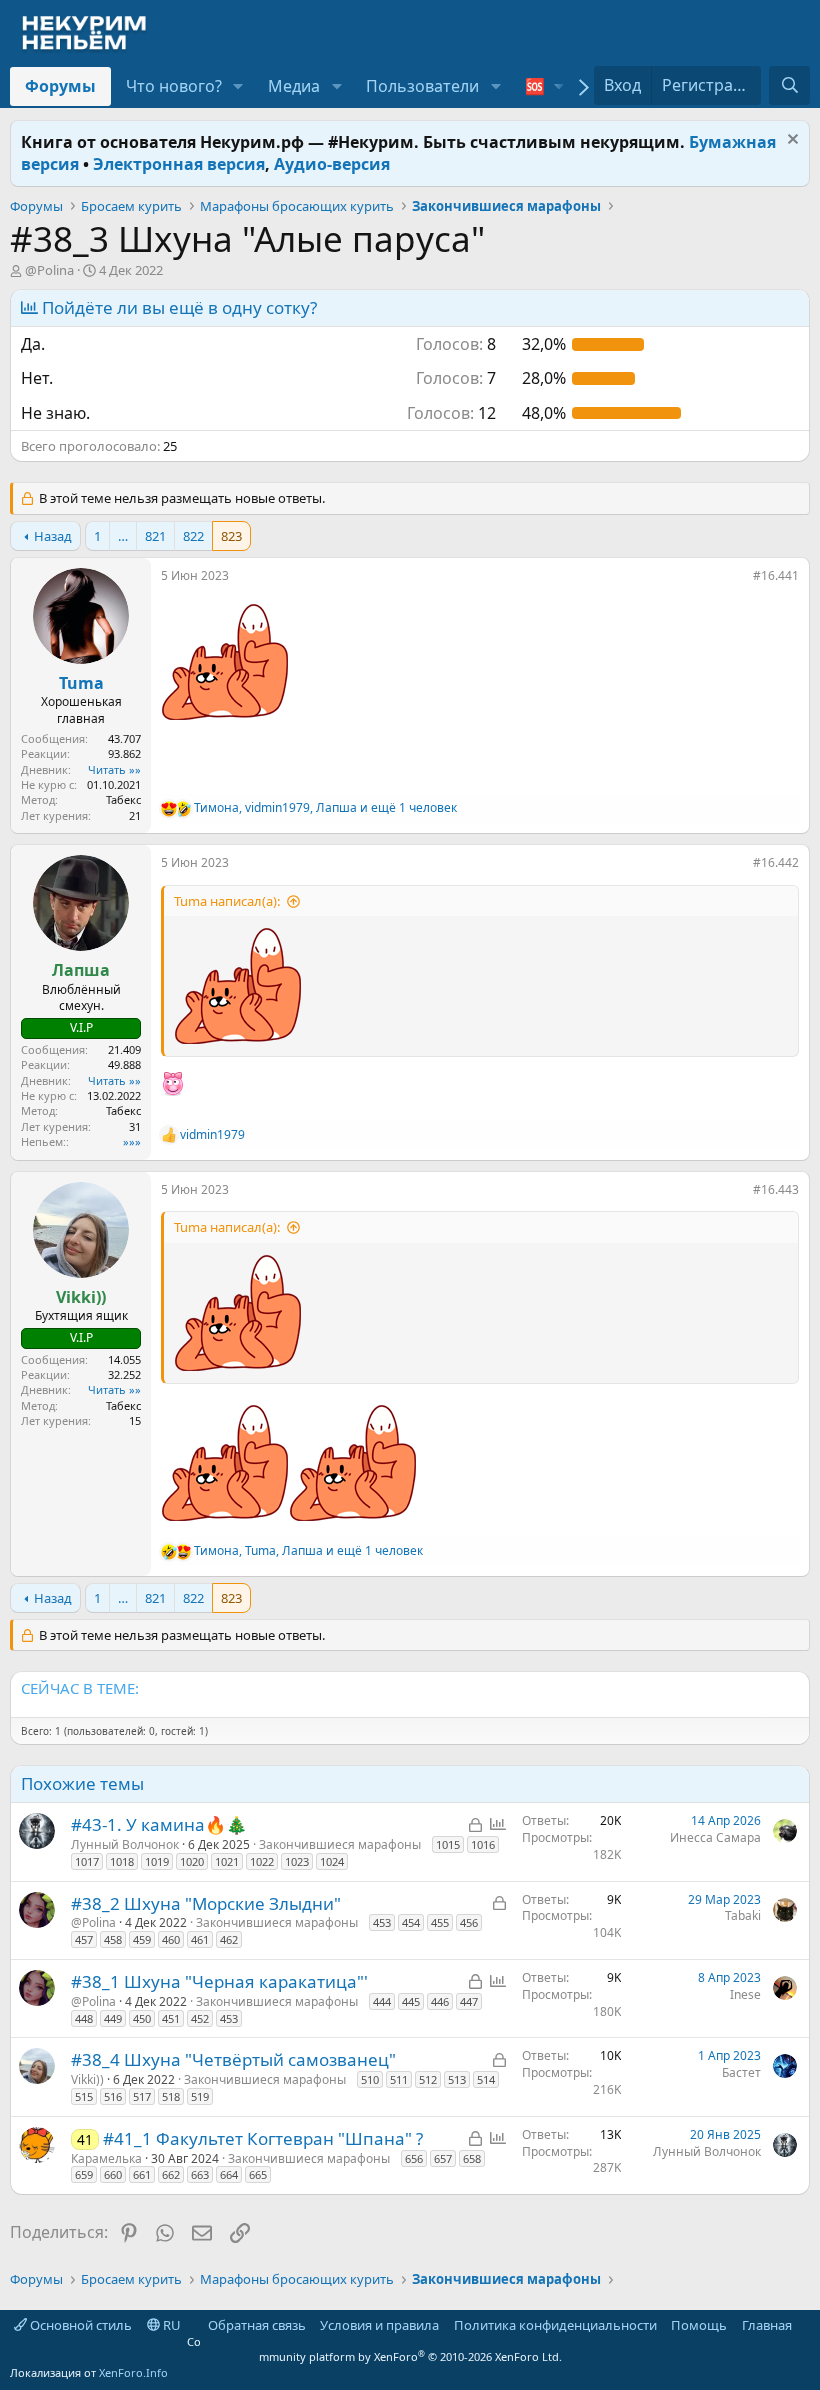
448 (84, 2018)
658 (472, 2158)
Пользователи (422, 86)
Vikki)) (87, 2079)
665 (258, 2174)
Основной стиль (79, 2325)
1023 (297, 1861)
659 (84, 2174)
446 (440, 2001)
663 (200, 2174)
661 (142, 2174)
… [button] (123, 536)
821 (155, 536)
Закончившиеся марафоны (340, 1844)
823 (231, 536)
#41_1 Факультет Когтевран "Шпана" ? (263, 2138)
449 (113, 2018)
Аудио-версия (332, 164)
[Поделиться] (739, 580)
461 (200, 1939)
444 (382, 2001)
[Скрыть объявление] (790, 141)
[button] (238, 86)
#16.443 (776, 1189)
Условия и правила (379, 2325)
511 (399, 2079)
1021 (227, 1861)
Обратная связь (257, 2325)
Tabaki (743, 1915)
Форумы (60, 86)
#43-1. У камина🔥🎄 (159, 1824)
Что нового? (174, 86)
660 (113, 2174)
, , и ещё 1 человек (325, 808)
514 (486, 2079)
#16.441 (776, 575)
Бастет (741, 2072)
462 (229, 1939)
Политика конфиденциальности (555, 2325)
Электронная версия (179, 164)
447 (469, 2001)
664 (229, 2174)
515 (84, 2096)
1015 (448, 1844)
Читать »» (114, 769)
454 (411, 1922)
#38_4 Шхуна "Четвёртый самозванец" (233, 2059)
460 (171, 1939)
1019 (157, 1861)
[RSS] (806, 2325)
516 (113, 2096)
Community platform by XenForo (374, 2349)
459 (142, 1939)
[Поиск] (789, 85)
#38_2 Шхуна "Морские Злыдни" (206, 1903)
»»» (132, 1141)
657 (443, 2158)
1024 (332, 1861)
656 (414, 2158)
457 (84, 1939)
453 (382, 1922)
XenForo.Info (133, 2372)
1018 (122, 1861)
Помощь (699, 2325)
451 (171, 2018)
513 (457, 2079)
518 (171, 2096)
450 (142, 2018)
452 (200, 2018)
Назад (53, 536)
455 (440, 1922)
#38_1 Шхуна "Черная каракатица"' (219, 1981)
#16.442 (776, 862)
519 (200, 2096)
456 (469, 1922)
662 (171, 2174)
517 (142, 2096)
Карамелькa (106, 2158)
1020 (192, 1861)
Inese (745, 1994)
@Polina (49, 270)
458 (113, 1939)
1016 (483, 1844)
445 (411, 2001)
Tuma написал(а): (227, 901)
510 (370, 2079)
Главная (767, 2325)
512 (428, 2079)
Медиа (294, 86)
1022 (262, 1861)
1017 (87, 1861)
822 (193, 536)
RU (170, 2325)
